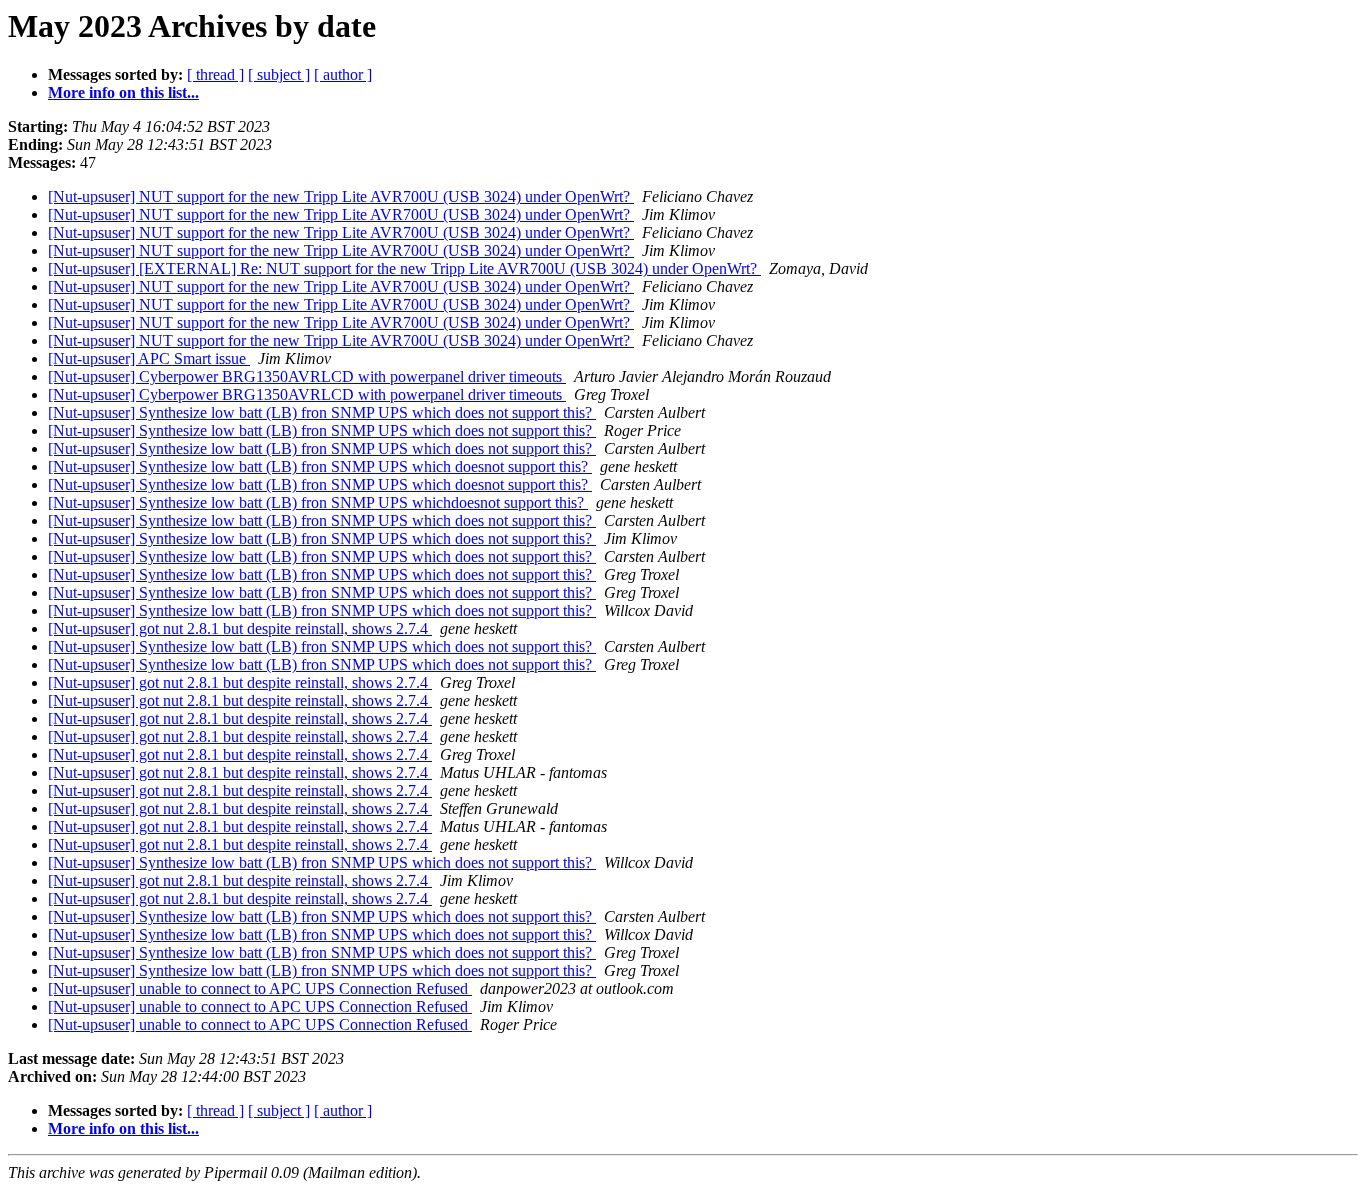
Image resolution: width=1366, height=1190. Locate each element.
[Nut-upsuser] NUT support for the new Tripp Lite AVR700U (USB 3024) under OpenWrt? (341, 196)
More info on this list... (123, 92)
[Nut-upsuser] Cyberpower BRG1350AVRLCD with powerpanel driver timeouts (307, 376)
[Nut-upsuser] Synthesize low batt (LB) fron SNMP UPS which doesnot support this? (320, 466)
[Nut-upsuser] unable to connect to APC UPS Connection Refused (260, 988)
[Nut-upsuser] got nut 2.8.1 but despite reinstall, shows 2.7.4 (240, 628)
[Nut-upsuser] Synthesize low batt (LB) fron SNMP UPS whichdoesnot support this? (318, 502)
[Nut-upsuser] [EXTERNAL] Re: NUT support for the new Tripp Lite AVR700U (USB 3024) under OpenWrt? (404, 268)
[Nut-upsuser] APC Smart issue (149, 358)
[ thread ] (215, 74)
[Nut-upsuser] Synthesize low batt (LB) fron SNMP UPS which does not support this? (322, 412)
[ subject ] (279, 74)
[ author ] (343, 74)
